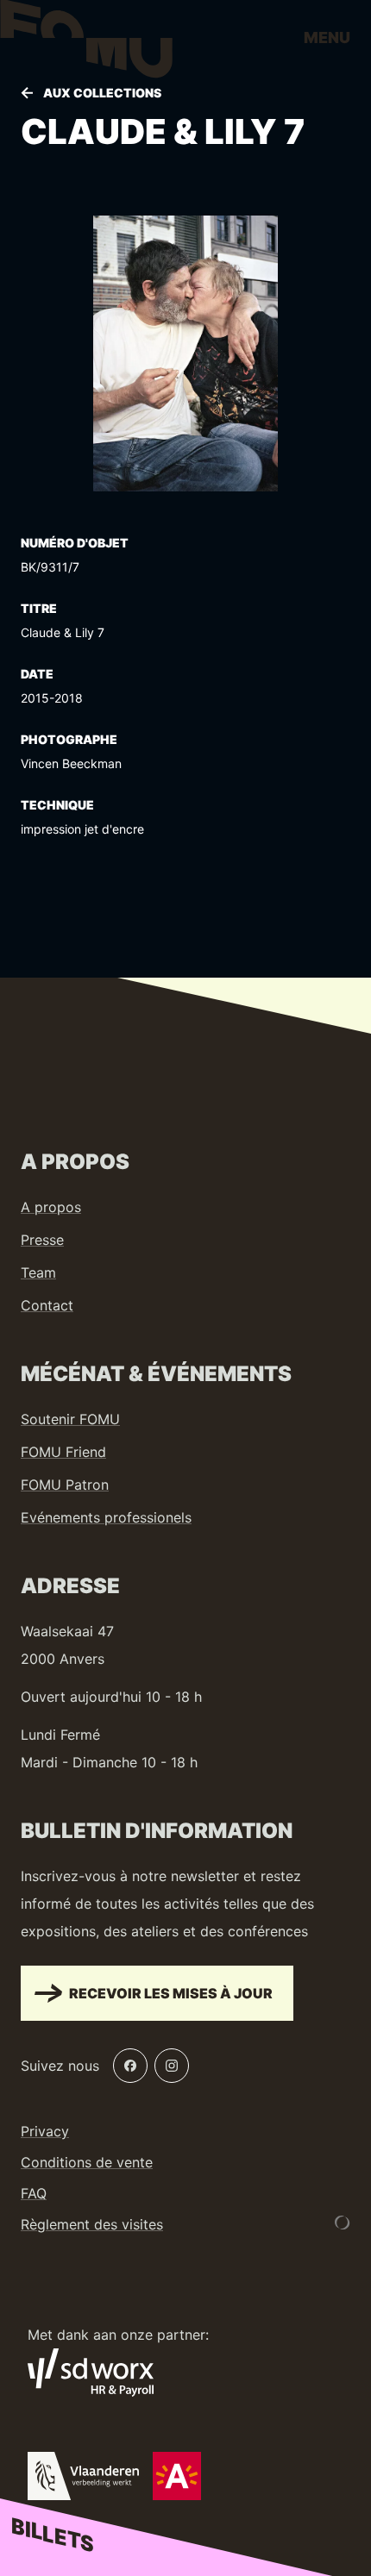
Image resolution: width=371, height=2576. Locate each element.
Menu (327, 38)
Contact (47, 1305)
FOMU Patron (65, 1485)
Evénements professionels (106, 1517)
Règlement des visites (92, 2224)
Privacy (45, 2131)
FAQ (34, 2193)
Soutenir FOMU (70, 1419)
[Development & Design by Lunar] (343, 2223)
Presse (42, 1240)
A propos (51, 1207)
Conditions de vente (87, 2162)
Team (38, 1272)
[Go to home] (86, 43)
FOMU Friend (63, 1452)
